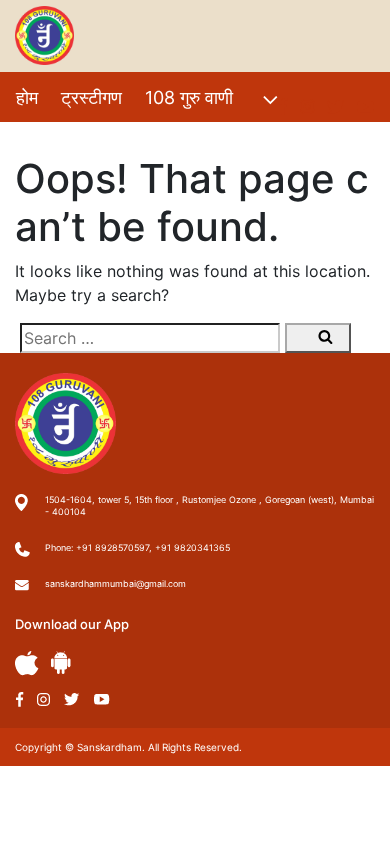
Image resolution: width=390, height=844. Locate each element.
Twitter (72, 699)
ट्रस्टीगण (91, 97)
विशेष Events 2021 (87, 140)
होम (27, 97)
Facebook (19, 699)
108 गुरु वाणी (189, 97)
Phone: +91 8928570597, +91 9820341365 (137, 547)
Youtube (102, 699)
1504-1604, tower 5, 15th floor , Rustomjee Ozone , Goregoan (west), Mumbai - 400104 (209, 505)
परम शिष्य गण (281, 140)
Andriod (61, 662)
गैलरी (198, 140)
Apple (27, 663)
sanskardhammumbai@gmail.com (115, 583)
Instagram (43, 699)
